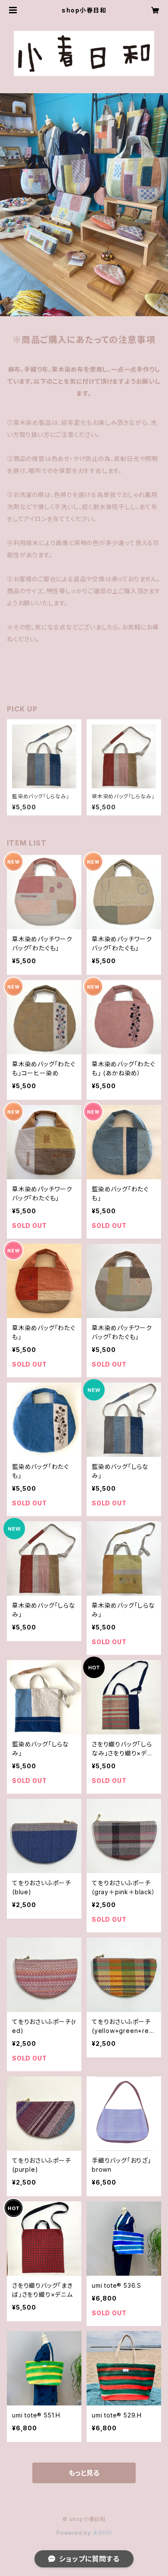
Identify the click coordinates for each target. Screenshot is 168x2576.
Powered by (75, 2533)
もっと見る (84, 2473)
